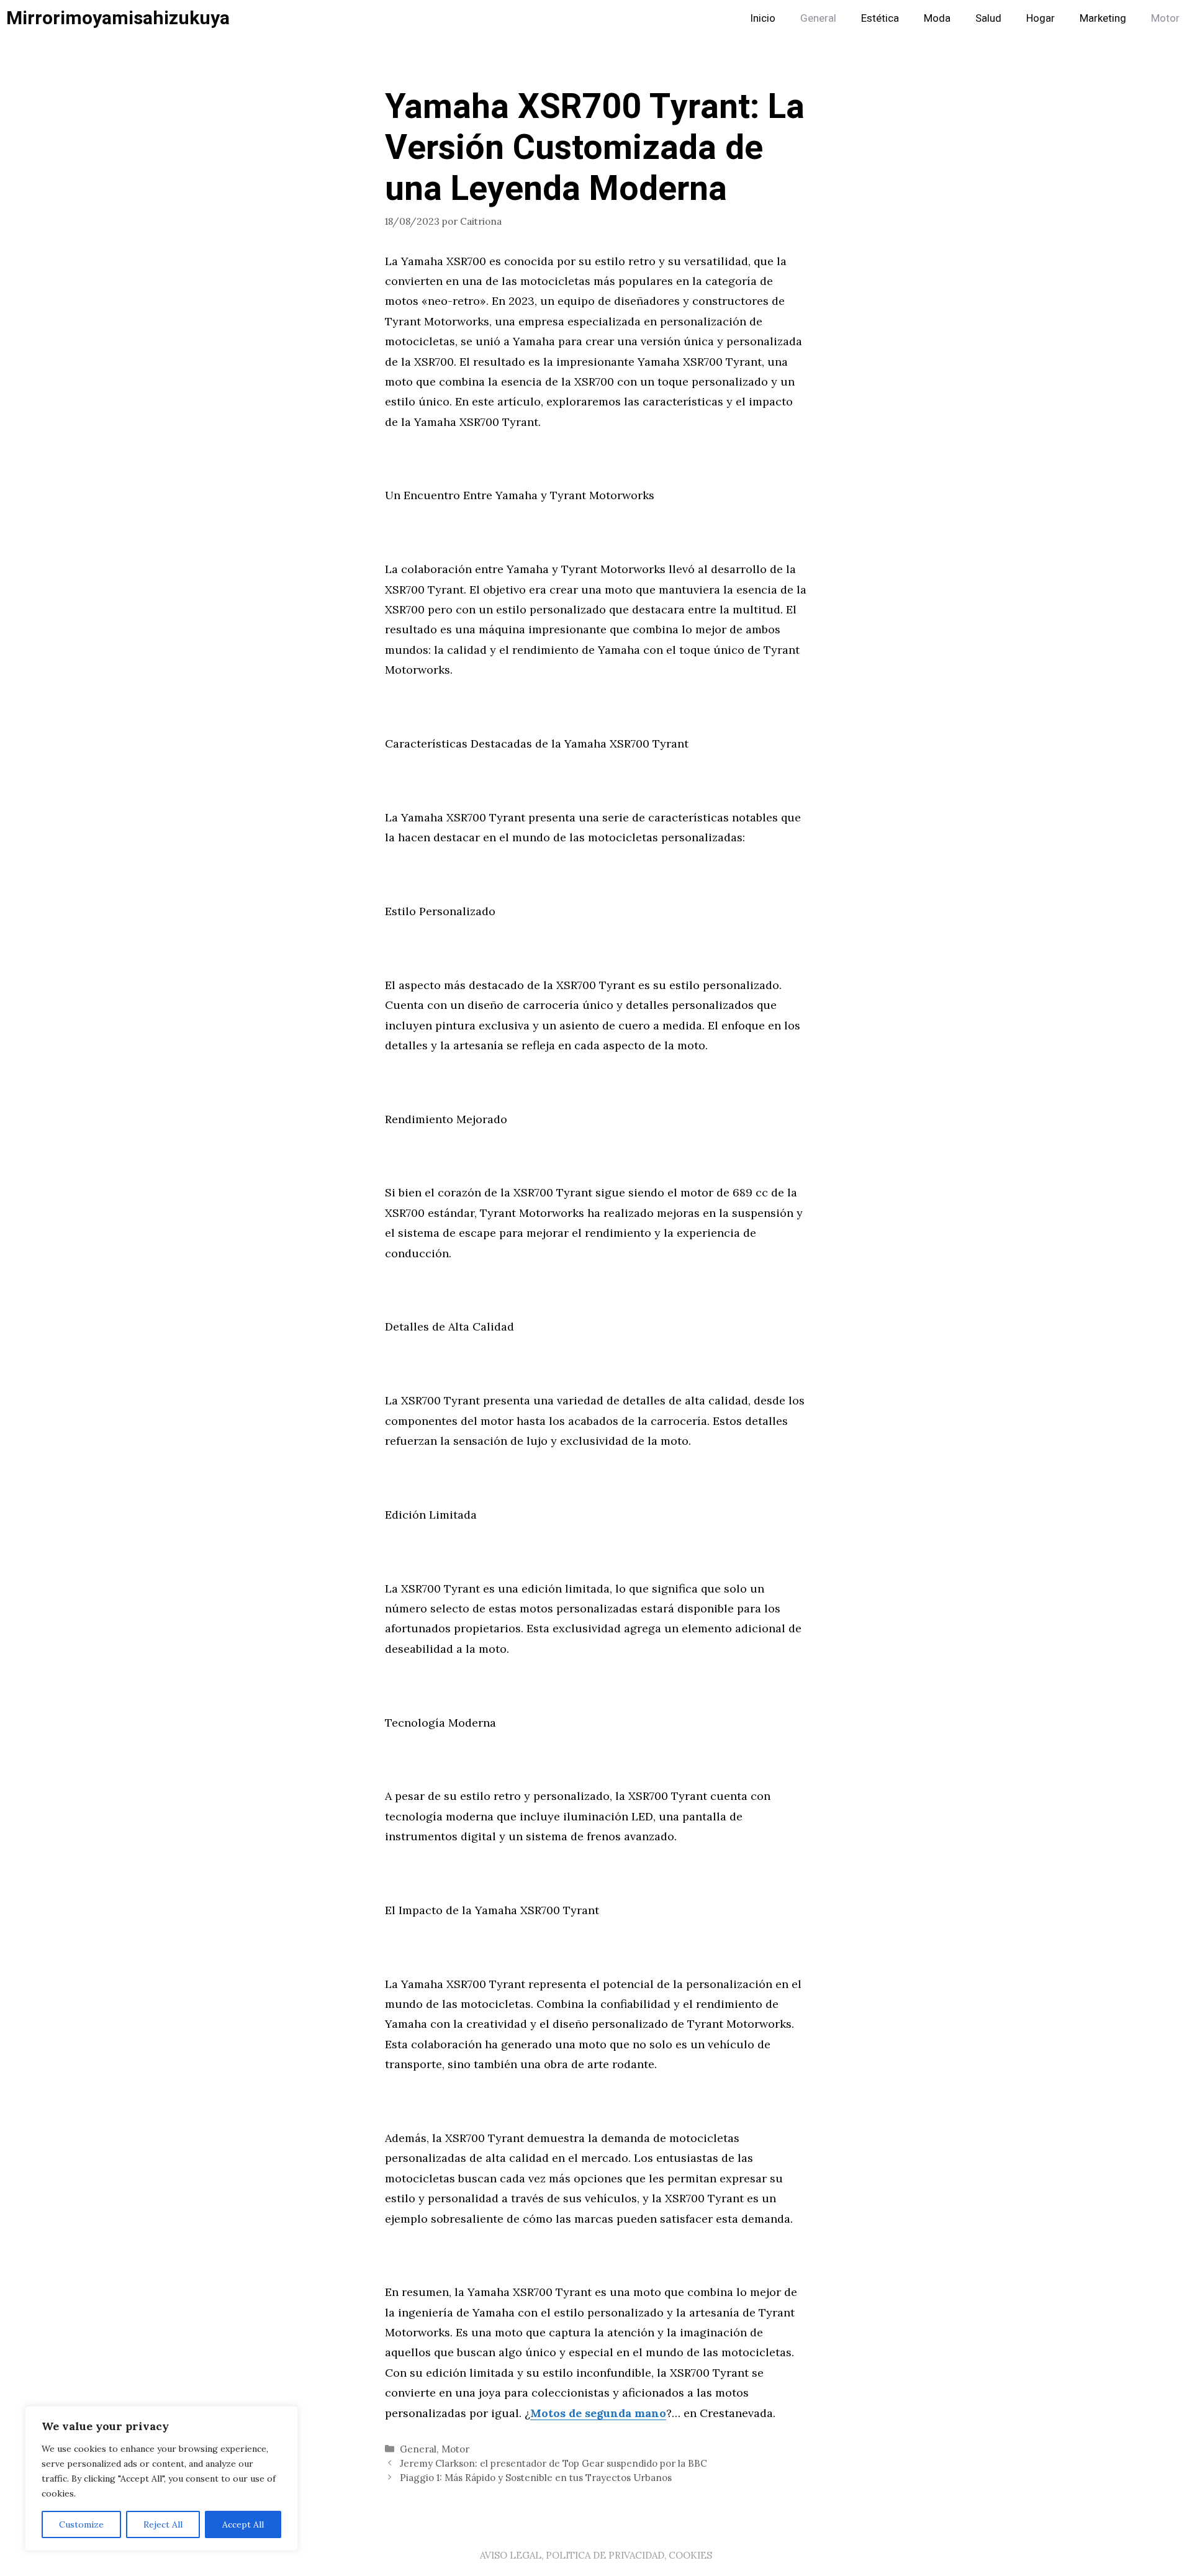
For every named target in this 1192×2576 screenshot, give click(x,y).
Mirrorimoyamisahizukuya (118, 19)
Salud (988, 18)
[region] (161, 2479)
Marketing (1103, 18)
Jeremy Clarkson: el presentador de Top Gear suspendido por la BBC (553, 2463)
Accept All (243, 2524)
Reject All (163, 2524)
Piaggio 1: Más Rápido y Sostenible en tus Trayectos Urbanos (536, 2478)
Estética (880, 18)
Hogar (1041, 18)
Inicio (763, 18)
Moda (937, 18)
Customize (81, 2524)
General (818, 18)
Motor (1165, 18)
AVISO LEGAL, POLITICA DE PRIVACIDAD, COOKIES (596, 2555)
